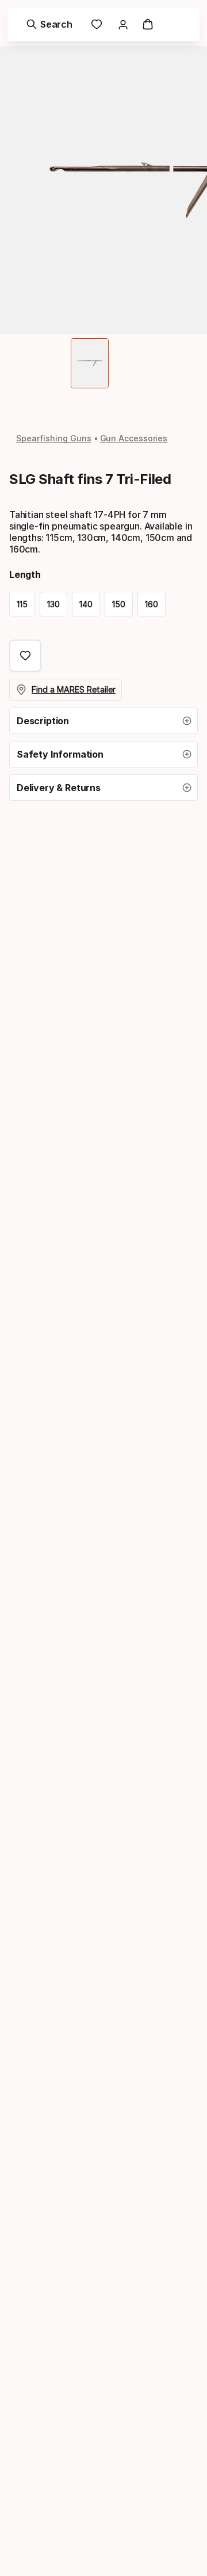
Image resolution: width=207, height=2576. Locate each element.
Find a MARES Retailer (74, 689)
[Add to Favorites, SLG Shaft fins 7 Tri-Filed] (25, 656)
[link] (97, 24)
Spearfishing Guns (54, 438)
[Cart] (148, 24)
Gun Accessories (134, 438)
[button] (103, 721)
